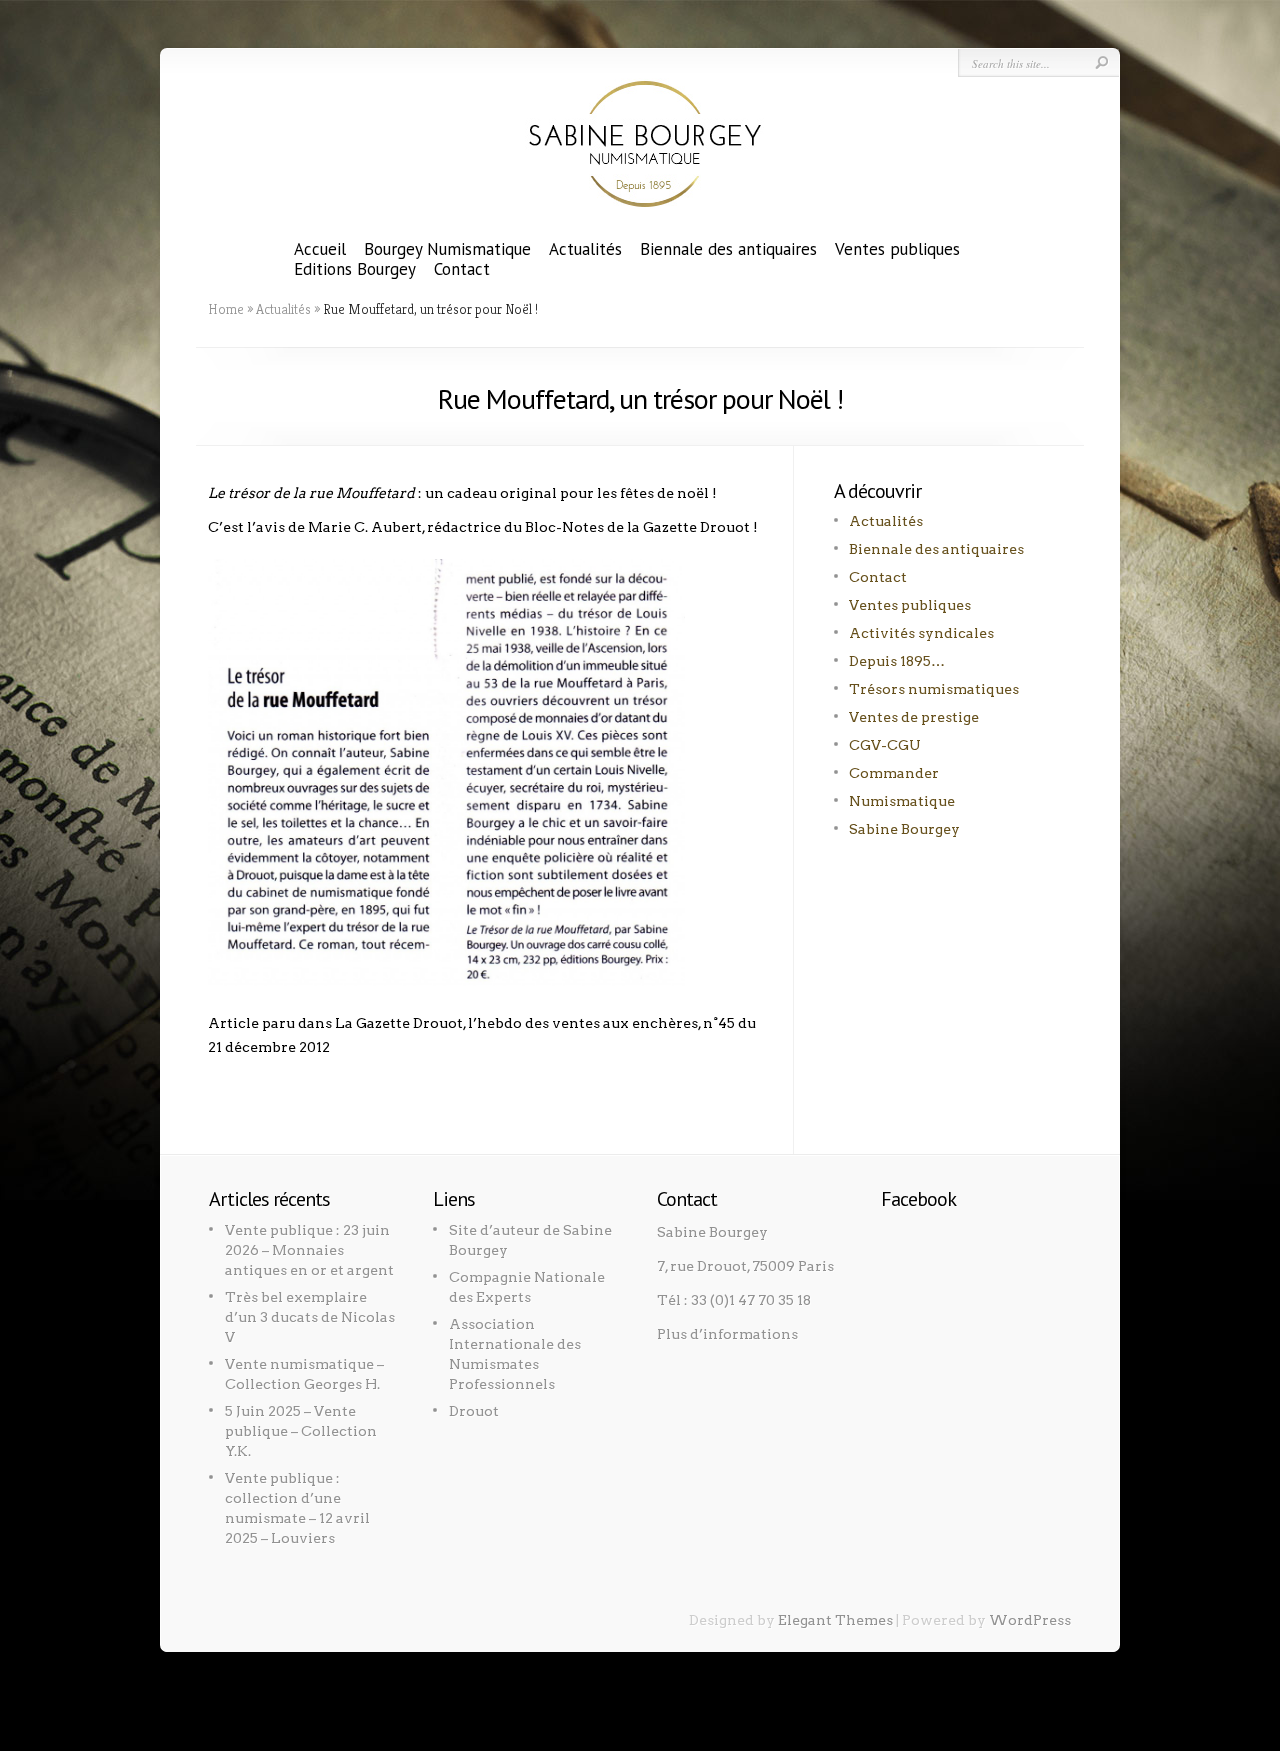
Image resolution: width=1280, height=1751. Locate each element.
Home (226, 309)
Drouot (474, 1411)
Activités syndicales (921, 633)
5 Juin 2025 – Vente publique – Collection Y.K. (301, 1431)
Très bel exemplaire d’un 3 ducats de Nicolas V (310, 1317)
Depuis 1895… (897, 661)
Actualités (585, 249)
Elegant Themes (835, 1620)
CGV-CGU (885, 745)
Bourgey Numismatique (447, 249)
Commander (894, 773)
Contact (462, 269)
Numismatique (902, 801)
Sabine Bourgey (904, 829)
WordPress (1030, 1620)
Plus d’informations (727, 1334)
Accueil (320, 249)
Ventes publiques (897, 249)
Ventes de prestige (914, 717)
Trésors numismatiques (934, 689)
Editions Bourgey (355, 269)
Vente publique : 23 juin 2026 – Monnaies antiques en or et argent (309, 1250)
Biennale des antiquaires (728, 249)
